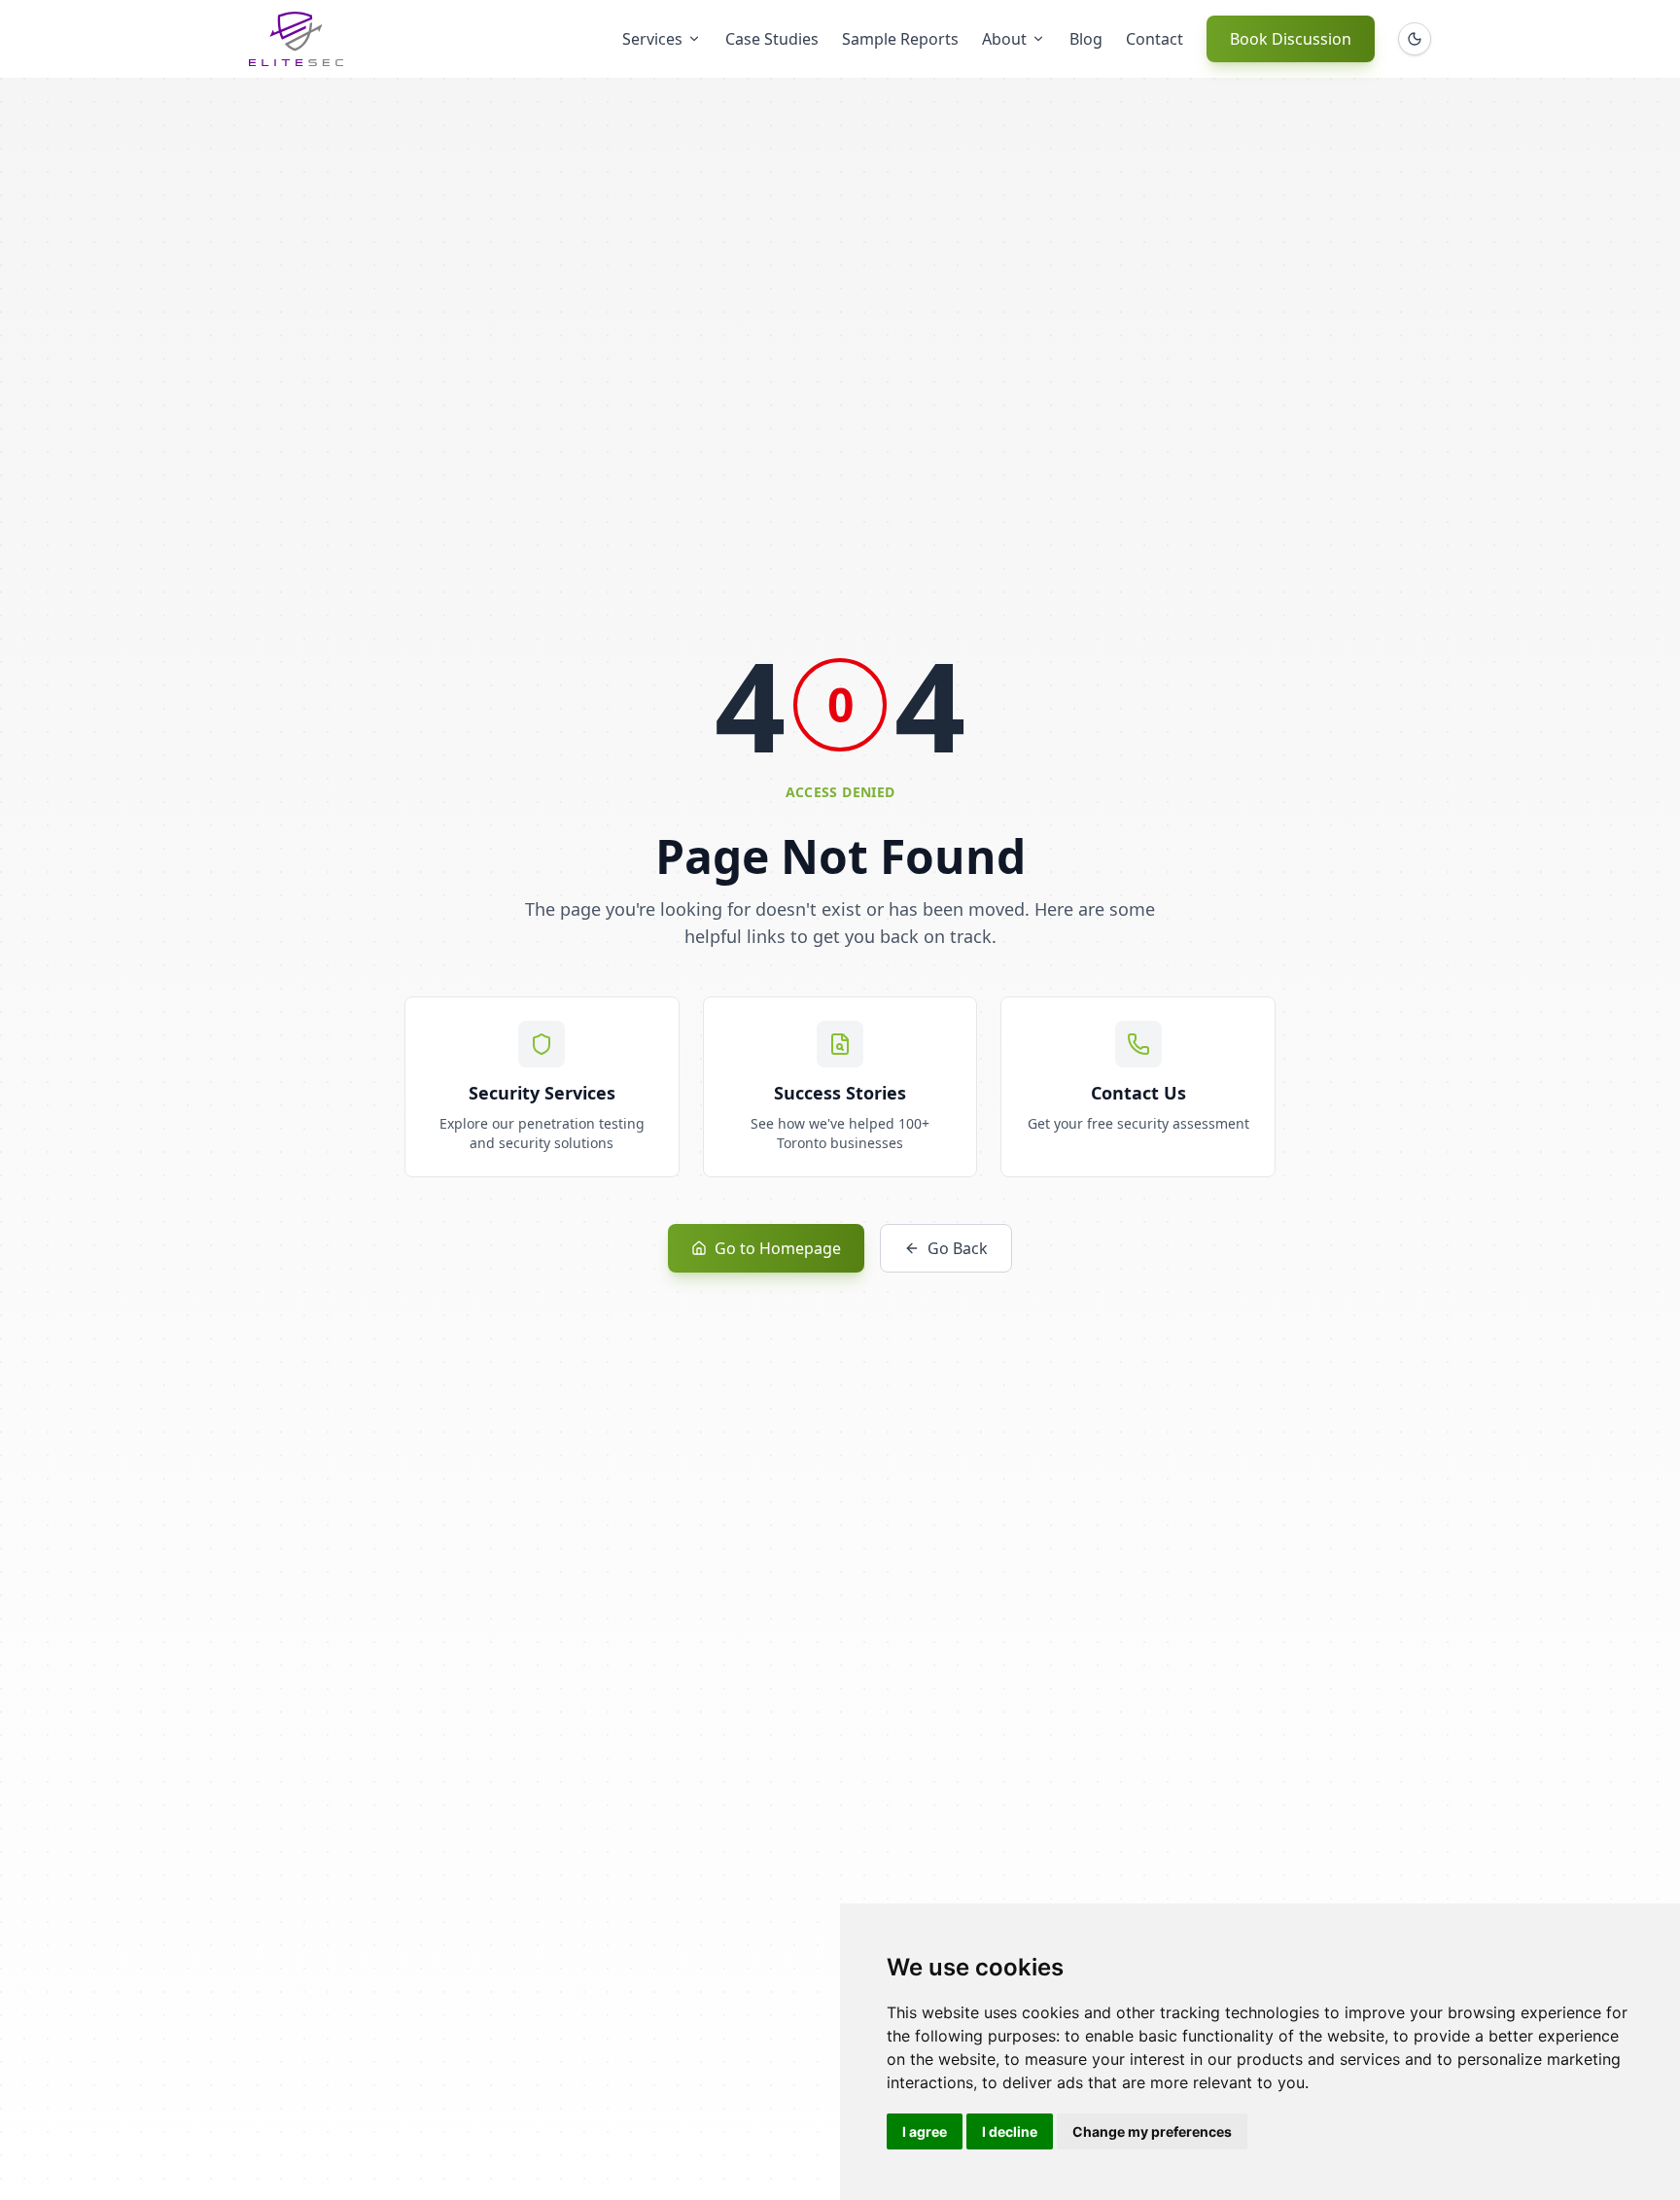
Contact (1155, 39)
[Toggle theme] (1415, 39)
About (1004, 39)
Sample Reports (900, 39)
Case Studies (772, 39)
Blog (1086, 39)
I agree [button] (925, 2131)
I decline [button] (1010, 2131)
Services (652, 39)
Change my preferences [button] (1152, 2131)
